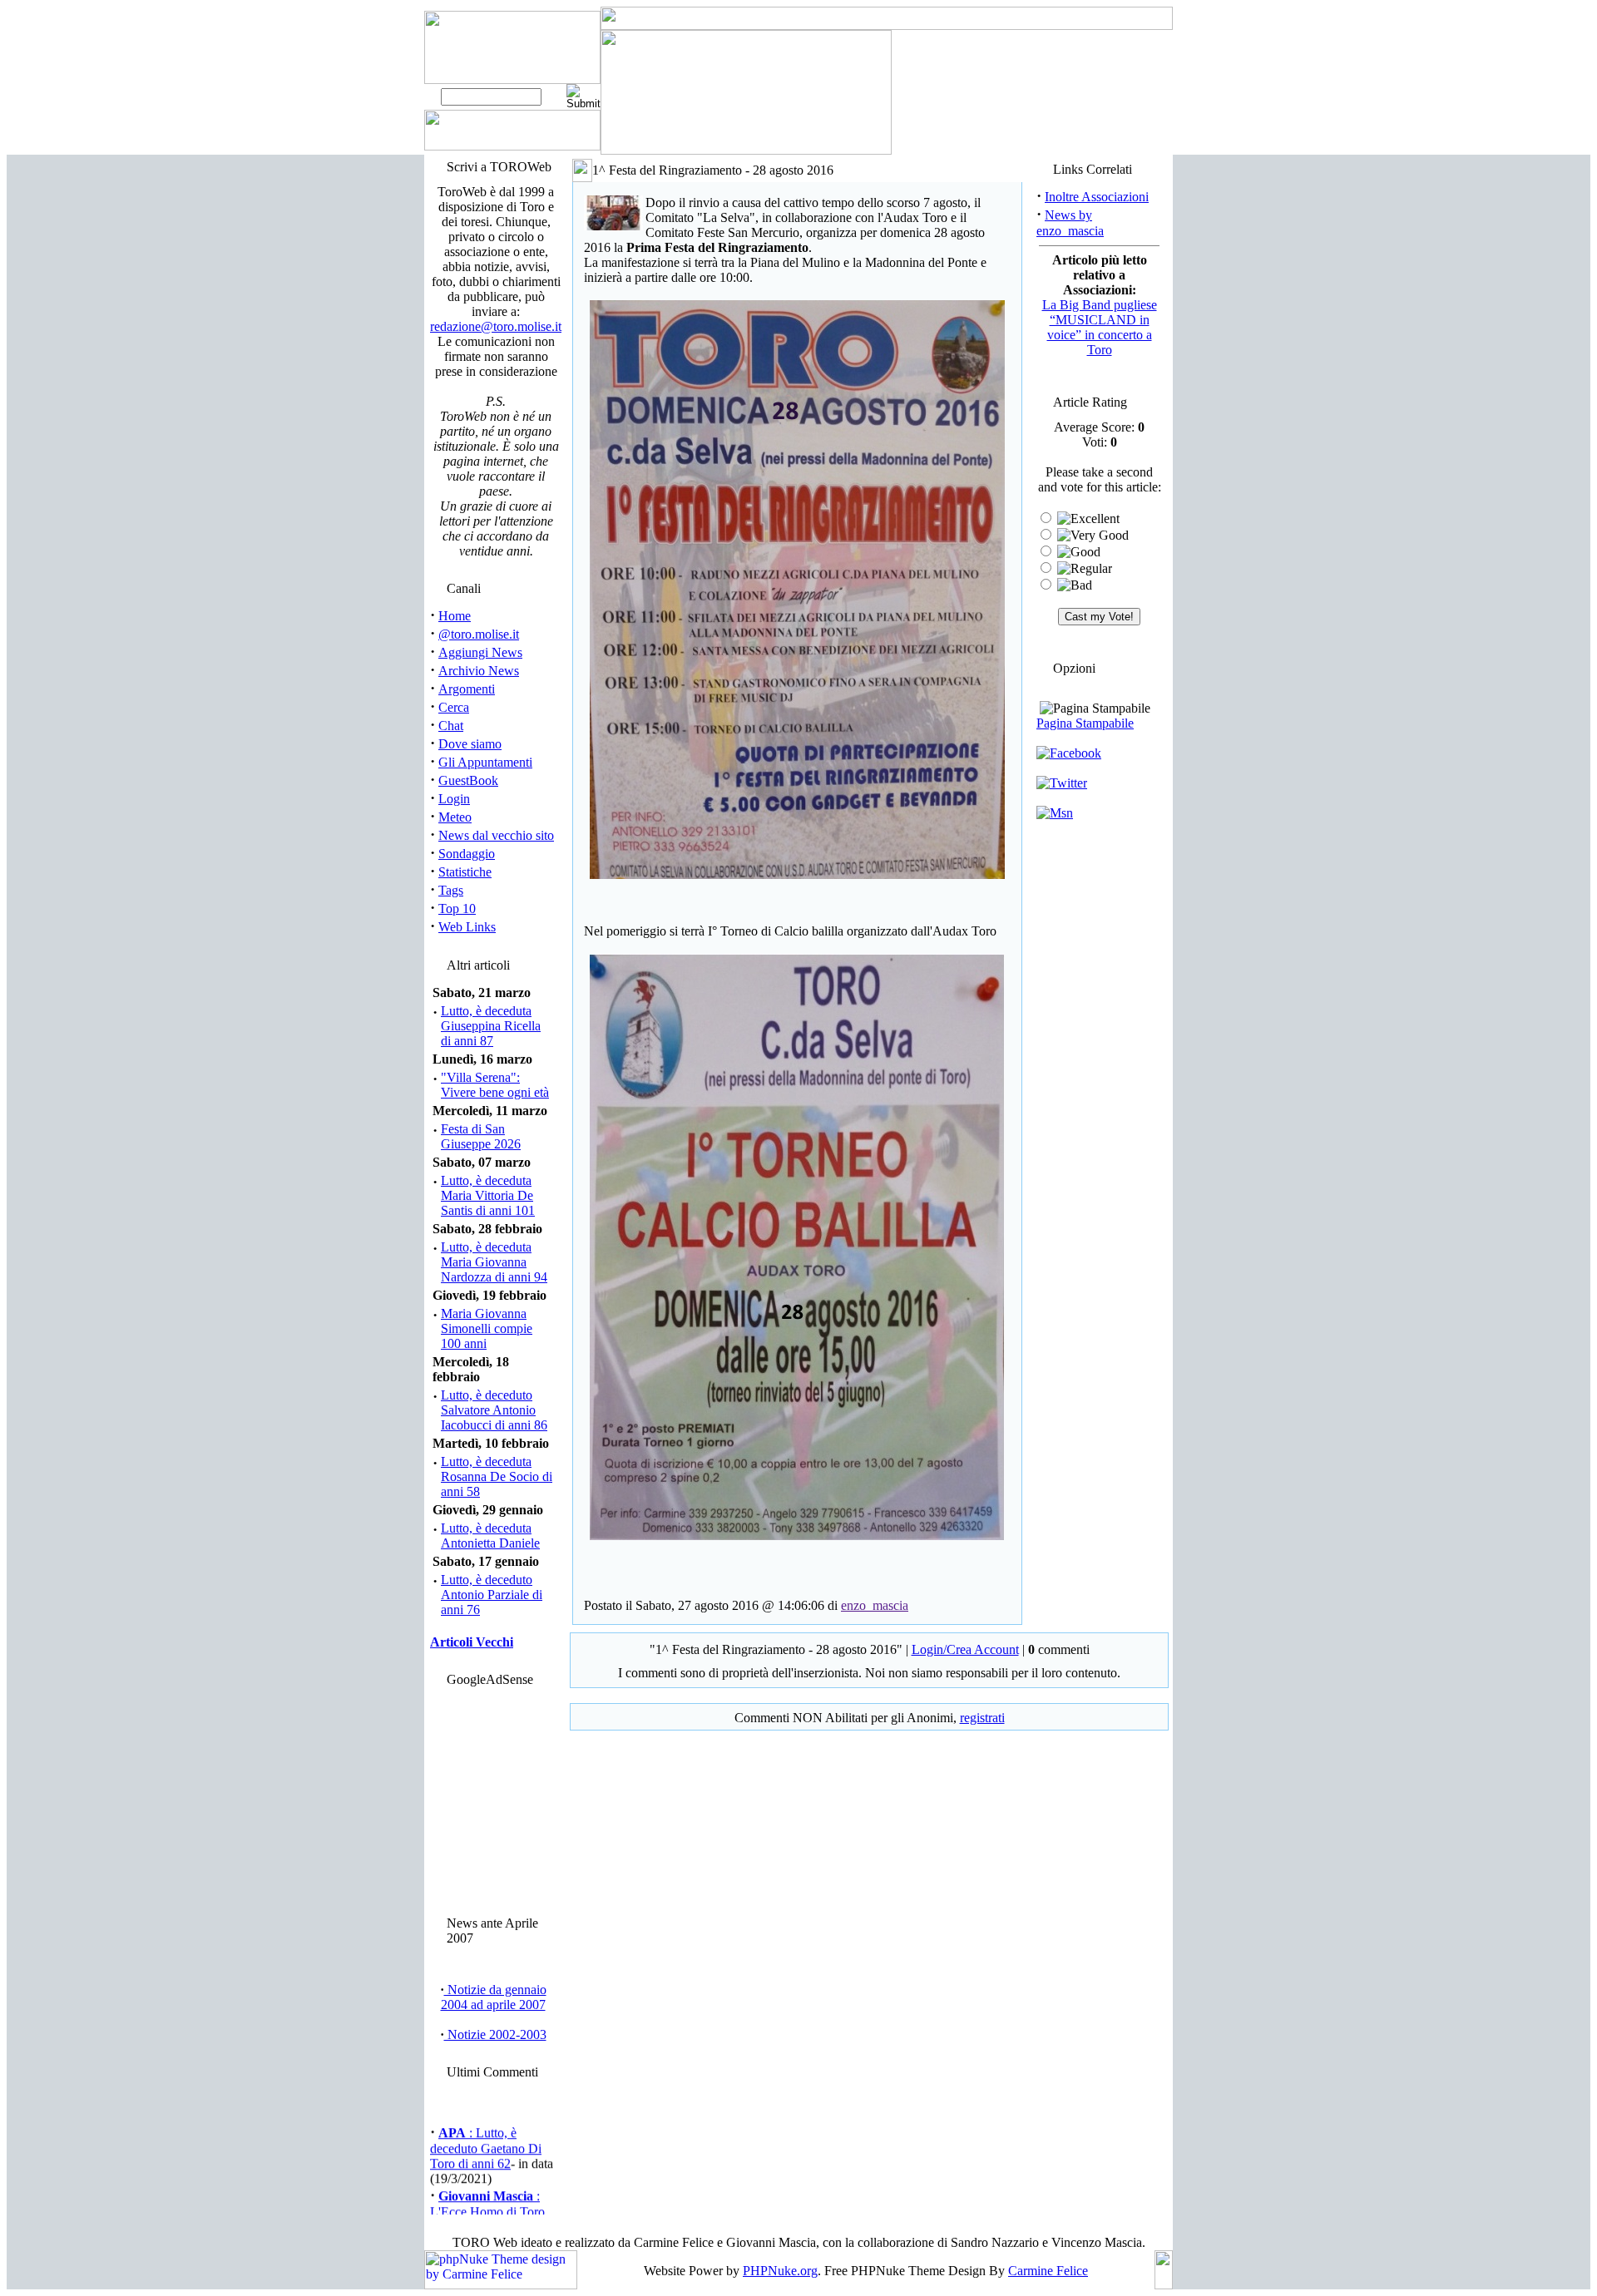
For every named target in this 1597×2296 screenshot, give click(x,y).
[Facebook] (1069, 753)
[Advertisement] (493, 1797)
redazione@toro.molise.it (496, 326)
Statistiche (465, 872)
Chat (451, 726)
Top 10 (457, 909)
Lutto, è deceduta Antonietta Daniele (490, 1536)
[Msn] (1055, 813)
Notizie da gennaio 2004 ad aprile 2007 (494, 1997)
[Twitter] (1062, 783)
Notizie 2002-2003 (495, 2034)
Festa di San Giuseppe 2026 (481, 1136)
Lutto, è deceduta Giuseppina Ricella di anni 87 (491, 1026)
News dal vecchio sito (496, 835)
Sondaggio (467, 854)
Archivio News (479, 671)
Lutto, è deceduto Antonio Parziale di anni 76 (492, 1595)
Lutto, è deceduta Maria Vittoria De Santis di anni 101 (488, 1195)
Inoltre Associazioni (1097, 197)
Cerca (454, 707)
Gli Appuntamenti (485, 762)
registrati (982, 1718)
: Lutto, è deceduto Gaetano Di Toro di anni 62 (486, 2138)
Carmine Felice (1048, 2271)
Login (454, 799)
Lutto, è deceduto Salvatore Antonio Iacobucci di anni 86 (494, 1410)
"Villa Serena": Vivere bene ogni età (495, 1085)
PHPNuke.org (780, 2271)
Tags (451, 890)
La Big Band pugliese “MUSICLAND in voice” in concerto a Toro (1100, 327)
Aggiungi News (480, 652)
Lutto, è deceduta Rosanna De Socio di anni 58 (497, 1476)
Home (455, 616)
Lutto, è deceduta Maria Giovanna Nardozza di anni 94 (494, 1262)
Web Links (467, 927)
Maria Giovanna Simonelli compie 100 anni (487, 1328)
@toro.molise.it (479, 634)
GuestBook (468, 780)
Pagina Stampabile (1085, 723)
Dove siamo (470, 744)
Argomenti (467, 689)
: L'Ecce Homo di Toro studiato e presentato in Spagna (490, 2209)
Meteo (455, 817)
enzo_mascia (875, 1605)
